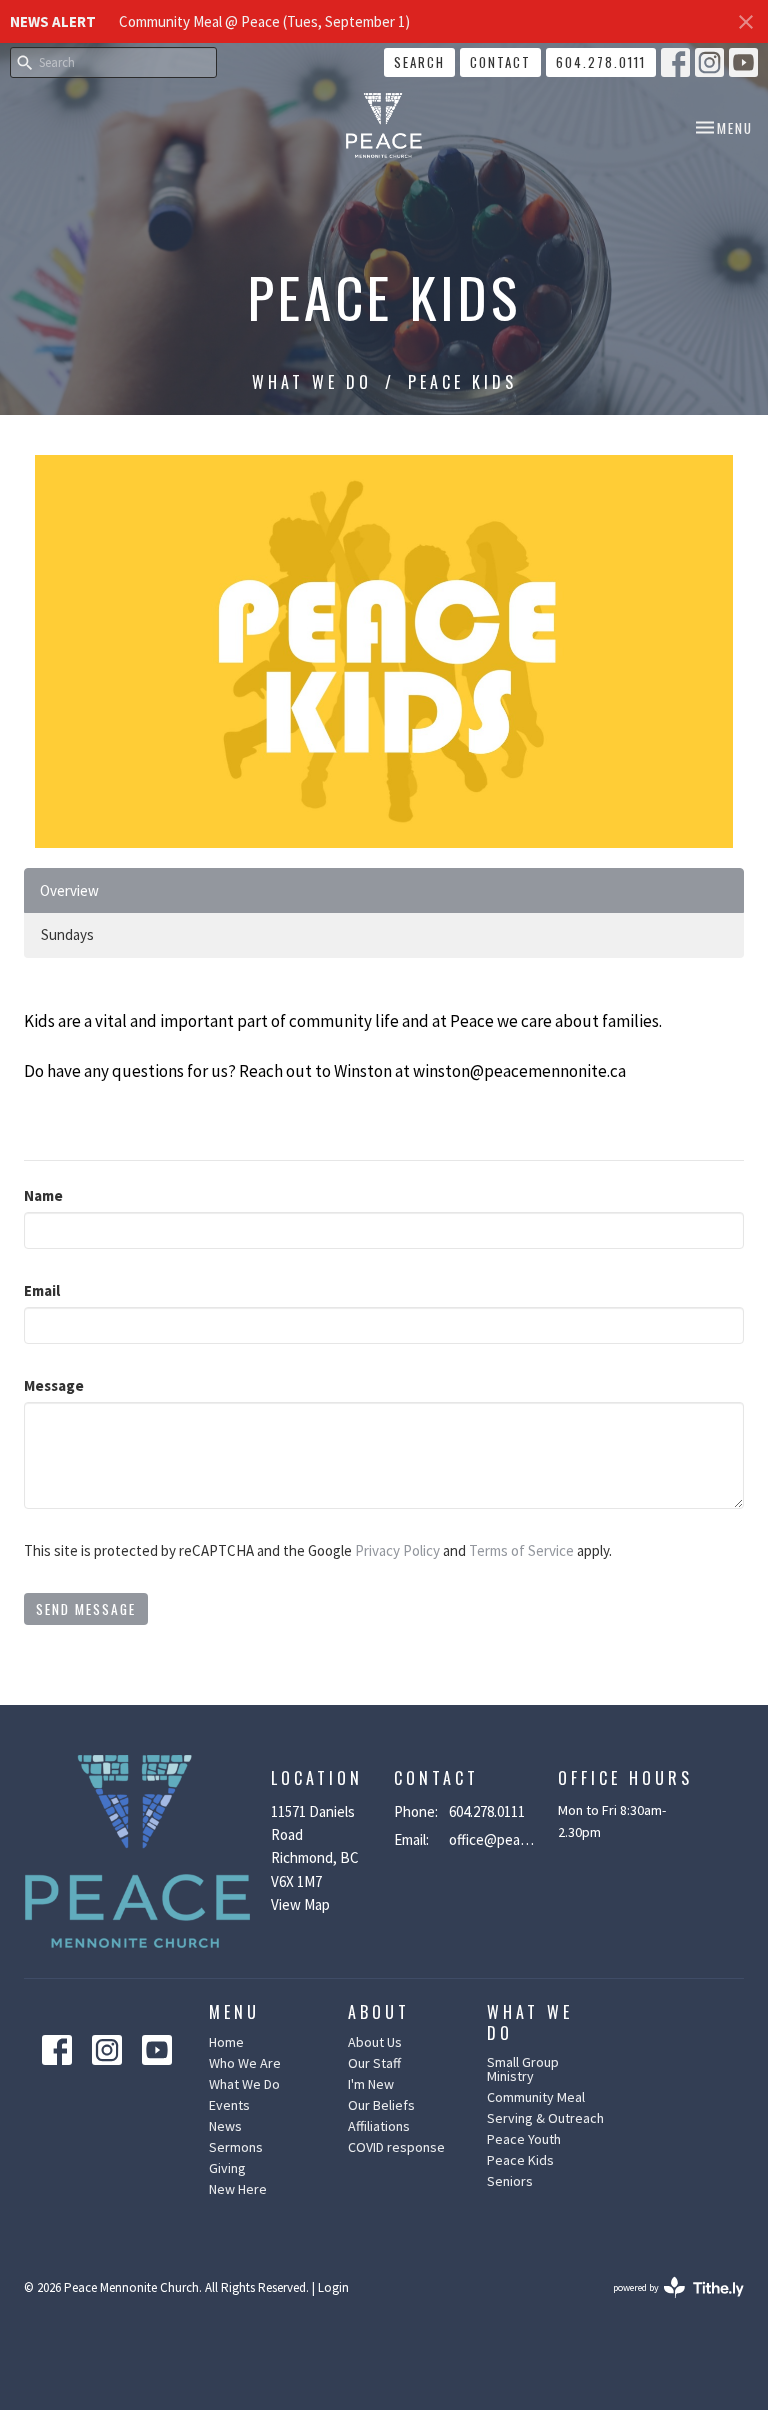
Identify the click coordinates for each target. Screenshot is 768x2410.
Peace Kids (520, 2160)
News (225, 2126)
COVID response (396, 2147)
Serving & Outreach (545, 2118)
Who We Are (245, 2063)
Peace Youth (524, 2139)
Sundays (67, 934)
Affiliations (379, 2126)
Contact (500, 62)
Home (226, 2042)
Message (54, 1385)
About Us (375, 2042)
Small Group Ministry (523, 2069)
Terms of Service (521, 1550)
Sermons (236, 2147)
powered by (666, 2304)
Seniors (510, 2181)
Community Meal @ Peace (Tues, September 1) (264, 21)
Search (419, 62)
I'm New (371, 2084)
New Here (238, 2189)
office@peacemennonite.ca (493, 1839)
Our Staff (374, 2063)
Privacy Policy (397, 1550)
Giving (227, 2168)
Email (42, 1290)
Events (229, 2105)
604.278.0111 (601, 62)
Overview (69, 890)
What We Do (312, 382)
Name (43, 1195)
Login (333, 2287)
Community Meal (536, 2097)
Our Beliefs (381, 2105)
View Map (300, 1904)
